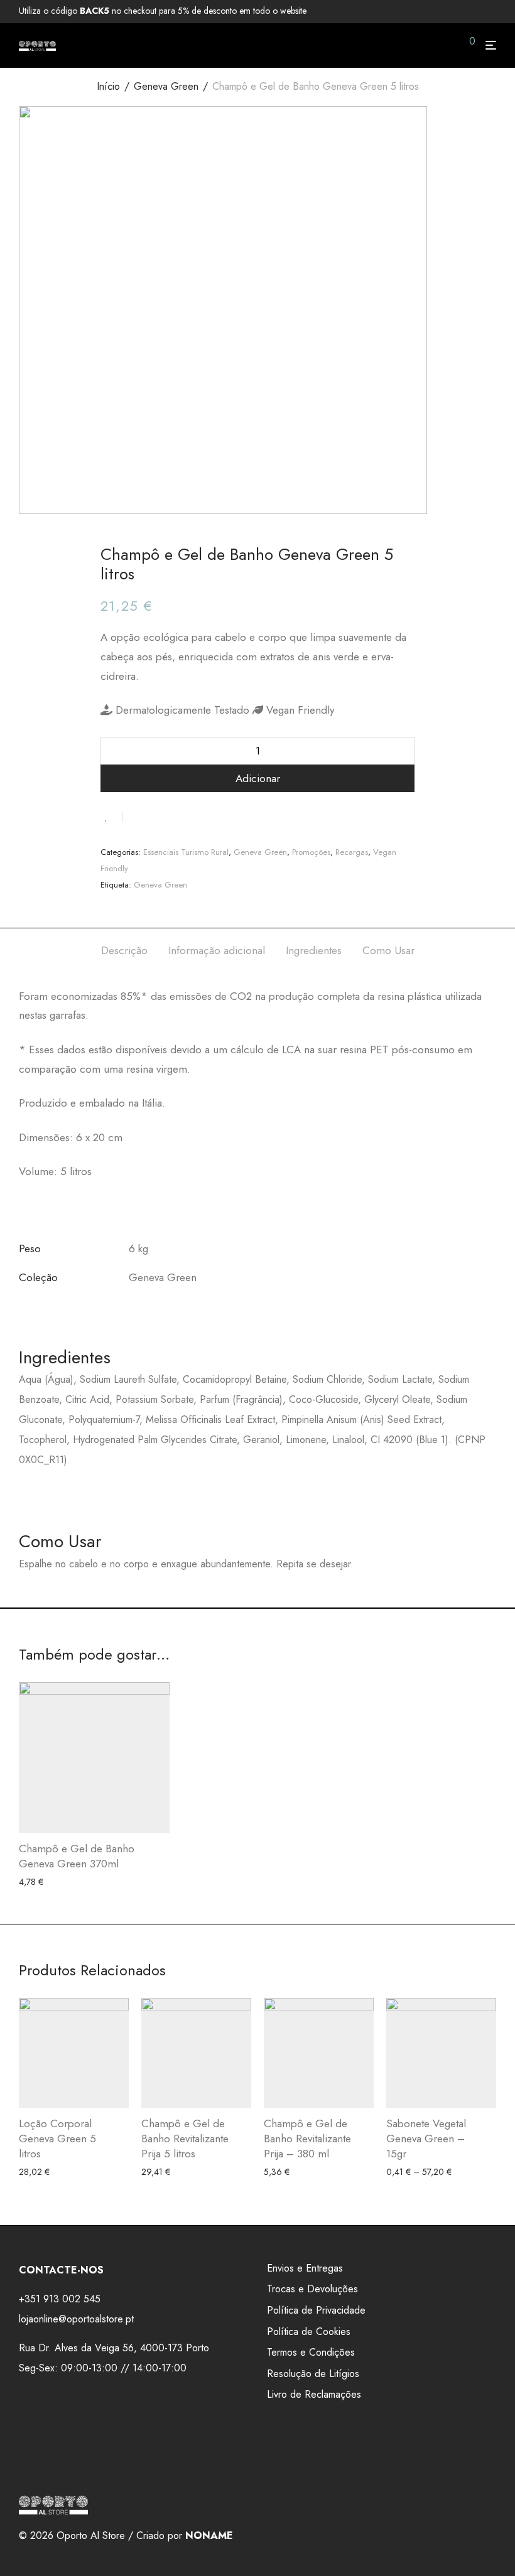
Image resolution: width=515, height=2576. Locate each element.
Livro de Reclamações (314, 2394)
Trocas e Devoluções (312, 2289)
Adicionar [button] (33, 1882)
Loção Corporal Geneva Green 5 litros (57, 2139)
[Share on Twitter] (154, 816)
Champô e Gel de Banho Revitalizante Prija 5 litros (185, 2139)
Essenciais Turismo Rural (186, 852)
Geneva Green (166, 86)
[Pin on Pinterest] (173, 816)
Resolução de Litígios (313, 2374)
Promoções (311, 852)
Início (108, 86)
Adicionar (258, 778)
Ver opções (403, 2172)
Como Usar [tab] (388, 950)
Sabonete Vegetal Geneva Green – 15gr (426, 2139)
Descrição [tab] (124, 950)
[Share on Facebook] (136, 816)
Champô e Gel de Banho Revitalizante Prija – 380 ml (307, 2139)
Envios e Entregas (305, 2268)
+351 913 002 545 (60, 2299)
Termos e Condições (311, 2352)
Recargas (352, 852)
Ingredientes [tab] (314, 950)
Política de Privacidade (316, 2310)
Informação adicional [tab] (217, 950)
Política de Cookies (309, 2332)
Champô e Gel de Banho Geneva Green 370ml (77, 1856)
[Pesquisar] (448, 46)
